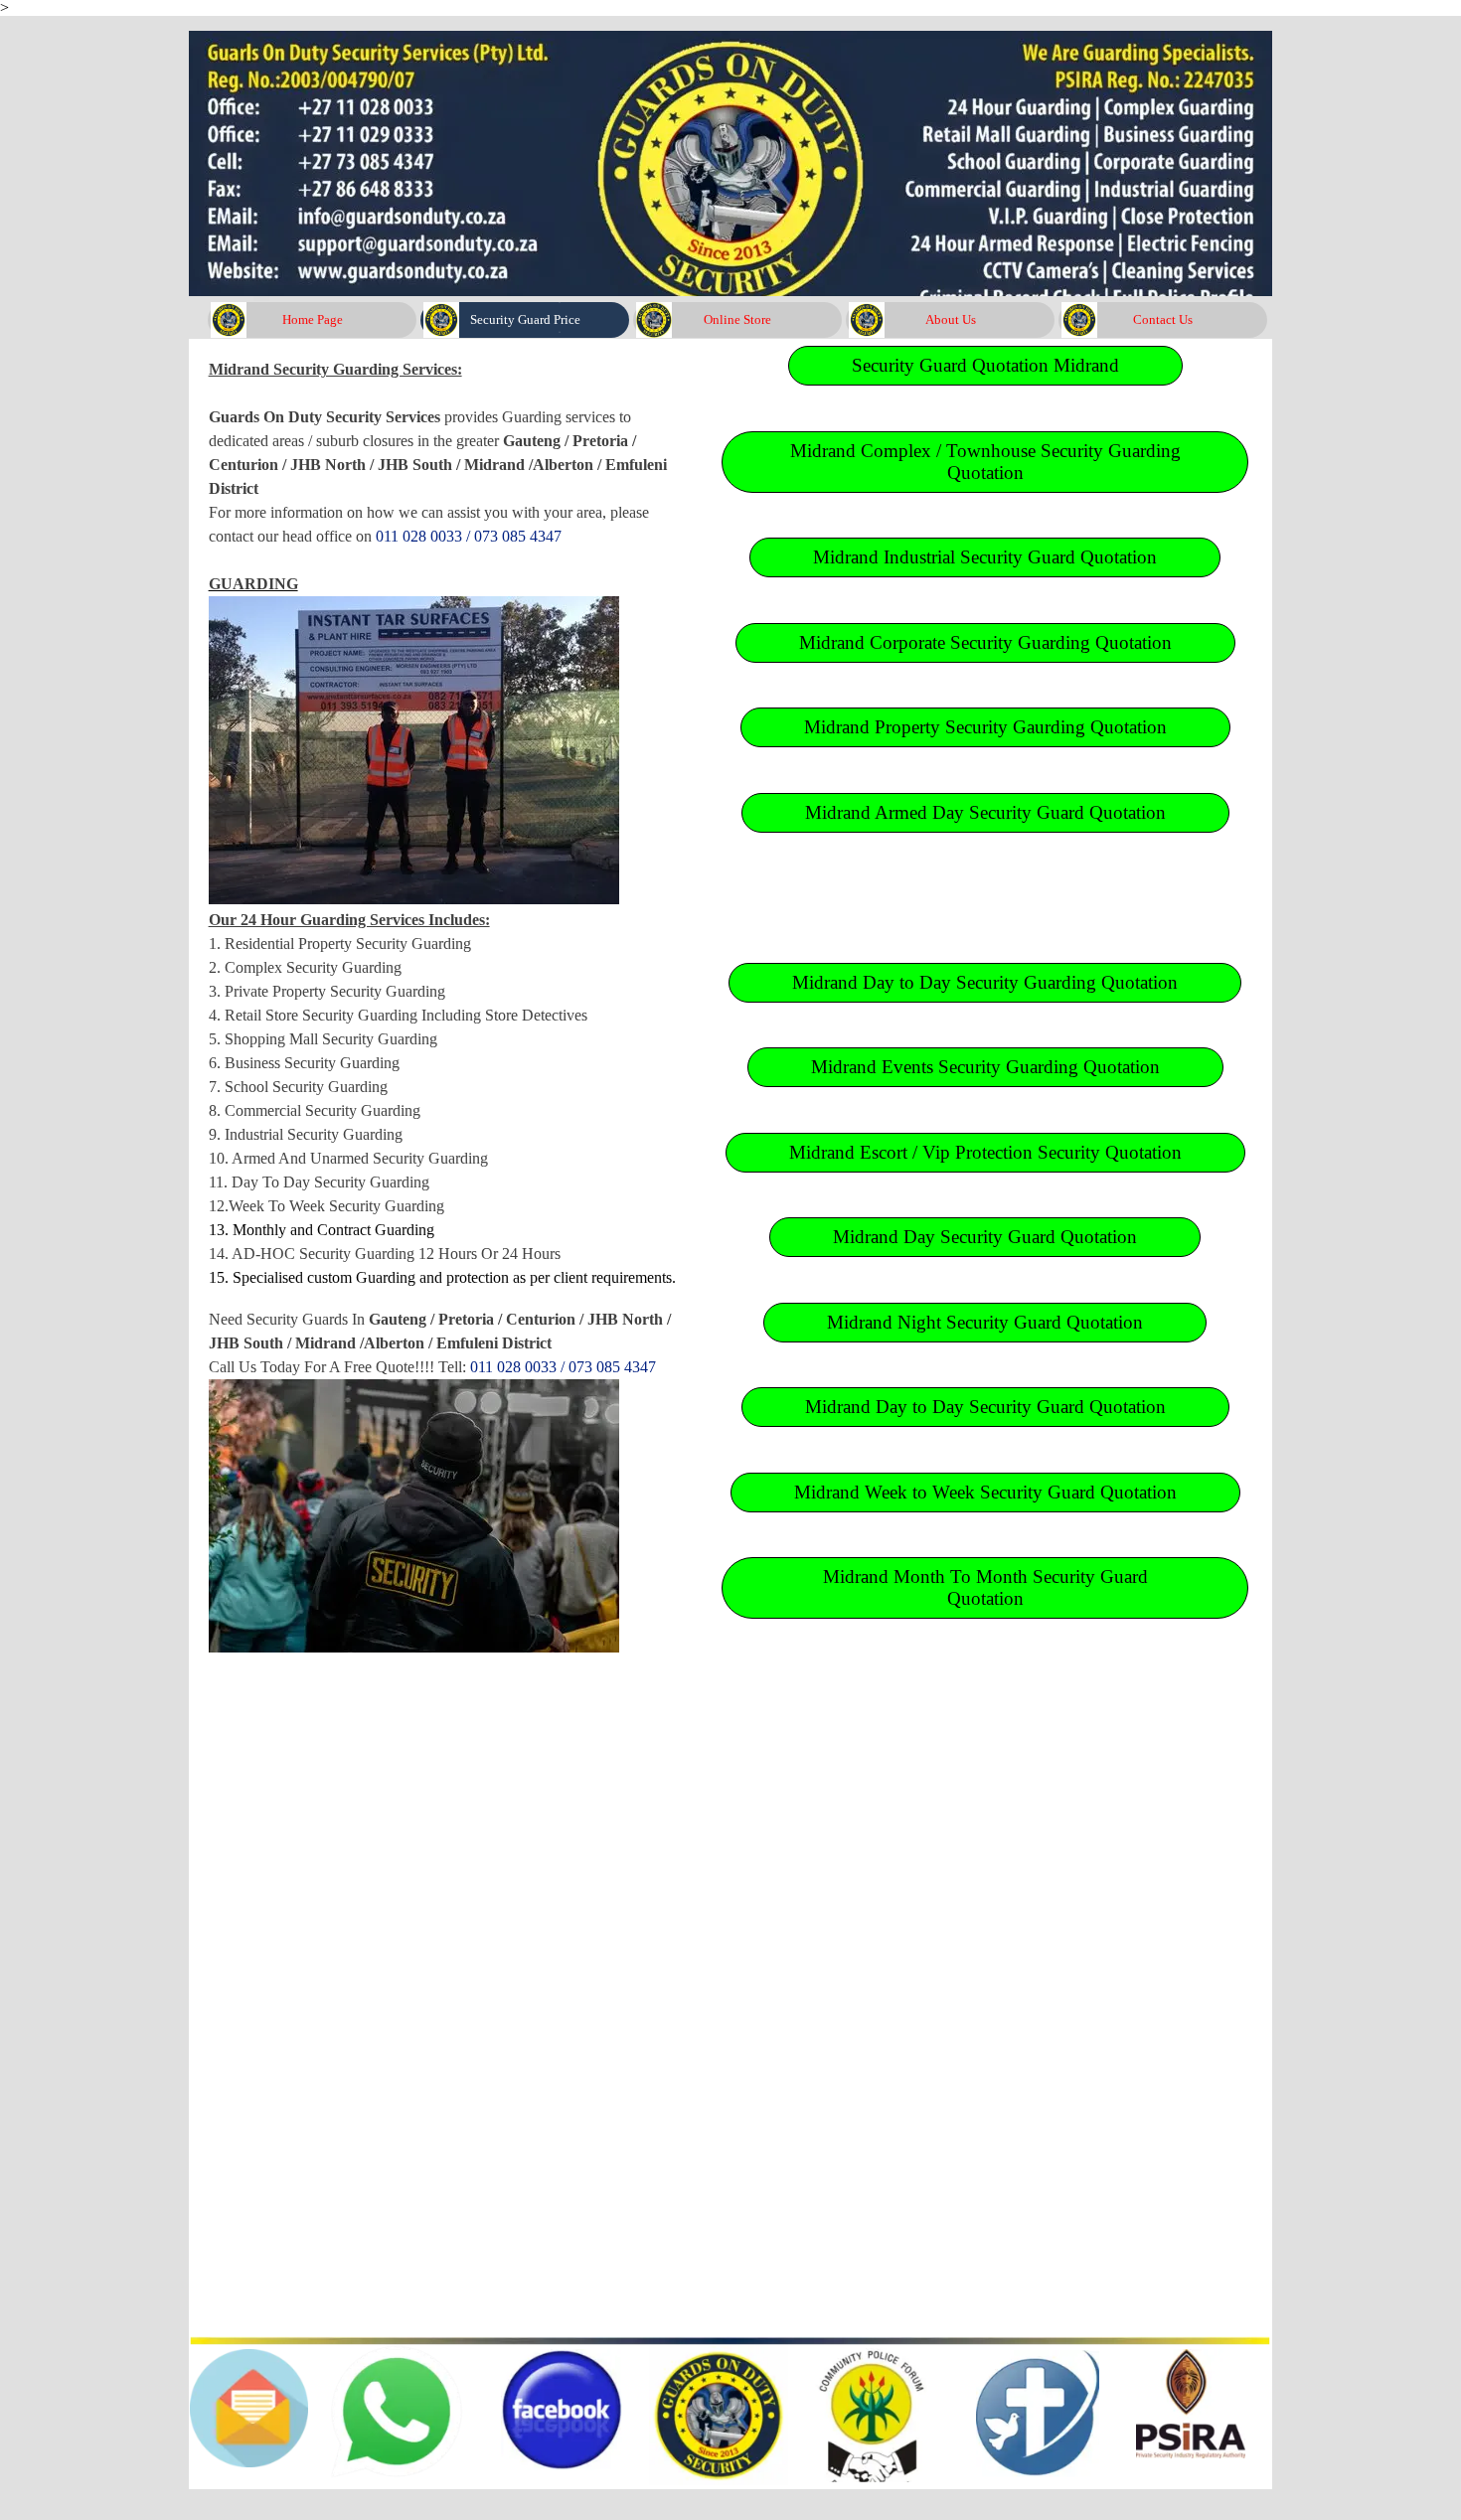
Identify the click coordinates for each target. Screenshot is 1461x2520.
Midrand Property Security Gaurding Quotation (985, 727)
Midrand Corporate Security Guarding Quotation (985, 642)
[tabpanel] (448, 1016)
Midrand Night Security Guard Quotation (985, 1322)
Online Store (737, 319)
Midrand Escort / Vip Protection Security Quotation (985, 1152)
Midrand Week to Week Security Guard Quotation (985, 1492)
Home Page (313, 319)
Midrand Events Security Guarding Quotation (985, 1067)
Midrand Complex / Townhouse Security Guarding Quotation (985, 462)
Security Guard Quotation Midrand (985, 365)
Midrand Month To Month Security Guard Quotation (985, 1587)
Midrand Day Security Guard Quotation (985, 1237)
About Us (951, 319)
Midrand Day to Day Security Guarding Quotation (985, 982)
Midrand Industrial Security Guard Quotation (985, 557)
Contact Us (1163, 319)
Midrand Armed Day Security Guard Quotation (985, 812)
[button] (397, 2350)
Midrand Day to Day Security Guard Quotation (985, 1407)
